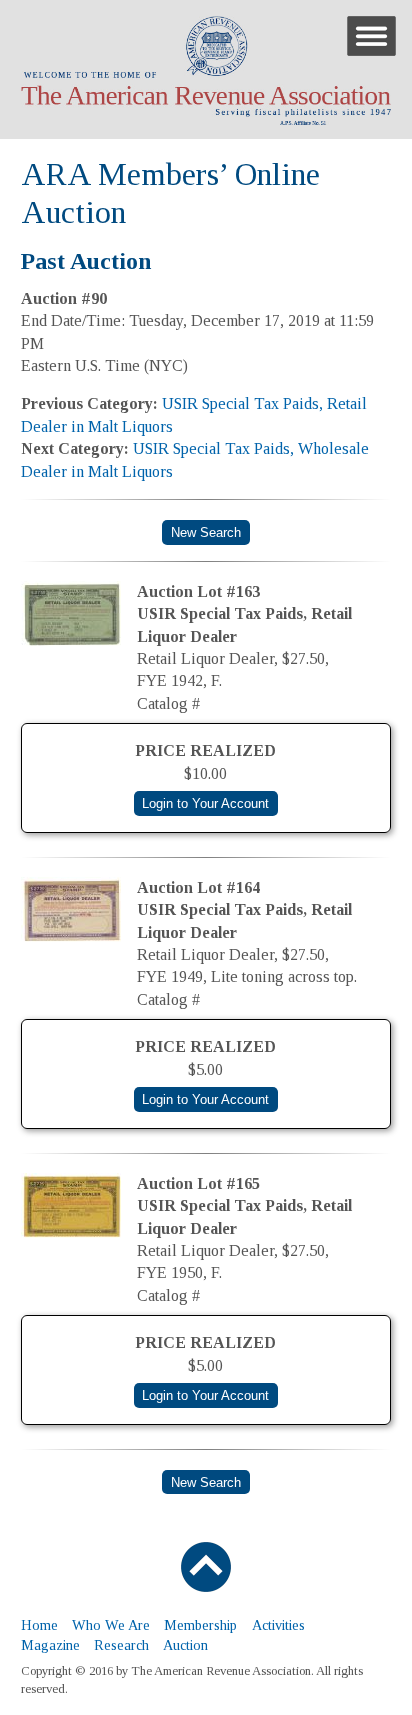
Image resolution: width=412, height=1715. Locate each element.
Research (121, 1645)
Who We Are (111, 1625)
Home (39, 1625)
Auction (185, 1645)
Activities (278, 1625)
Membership (200, 1625)
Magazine (50, 1645)
